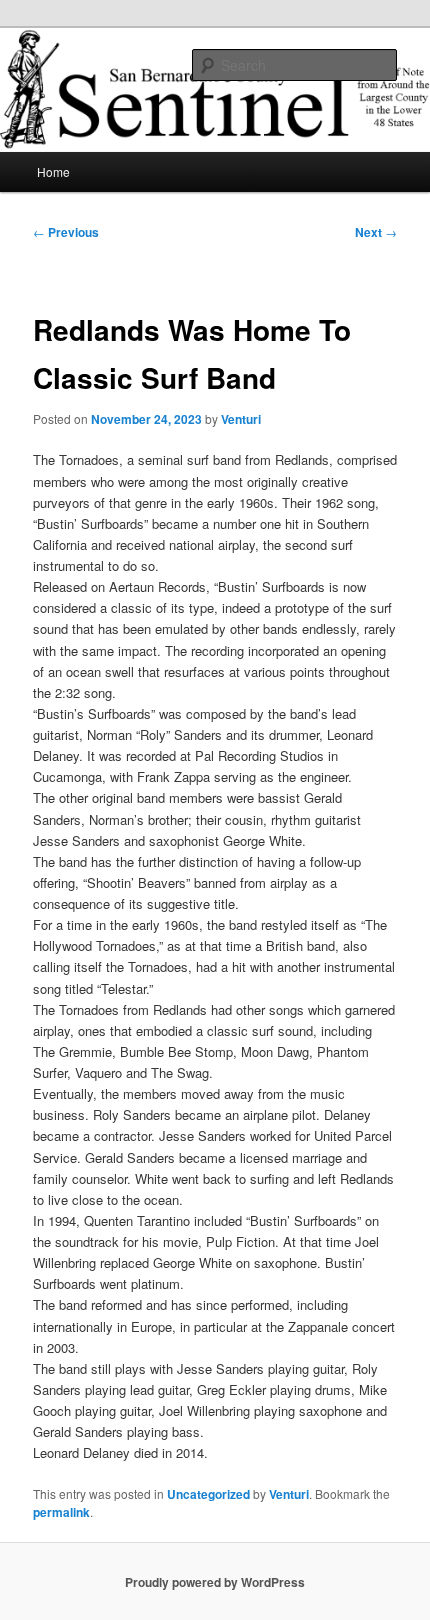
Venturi (241, 419)
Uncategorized (208, 1494)
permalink (61, 1512)
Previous (66, 232)
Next (376, 232)
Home (53, 171)
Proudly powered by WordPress (215, 1582)
